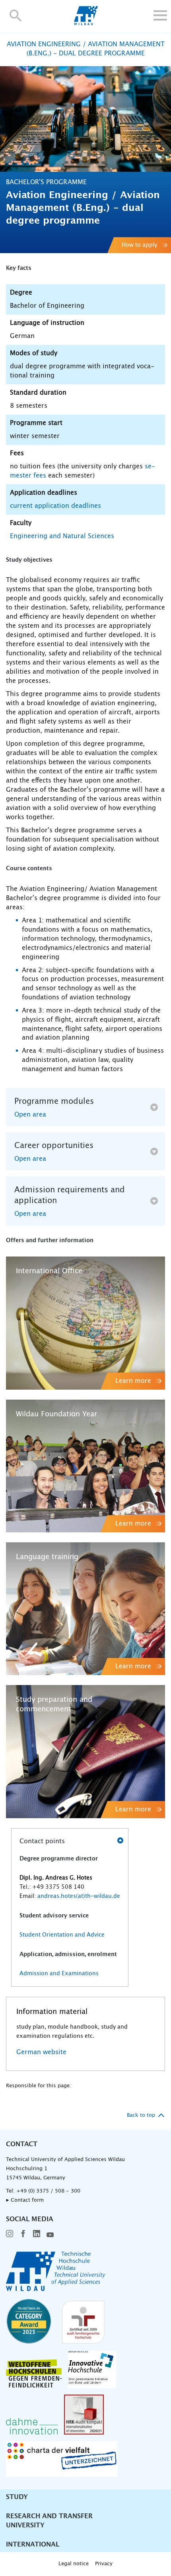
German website (41, 2052)
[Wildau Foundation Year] (85, 1466)
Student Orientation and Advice (62, 1935)
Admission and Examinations (59, 1974)
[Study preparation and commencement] (85, 1751)
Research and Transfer (49, 2516)
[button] (16, 15)
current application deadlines (55, 506)
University (25, 2525)
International (33, 2545)
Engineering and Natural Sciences (62, 536)
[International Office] (85, 1323)
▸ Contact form (25, 2200)
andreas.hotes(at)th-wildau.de (78, 1896)
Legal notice (74, 2564)
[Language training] (85, 1609)
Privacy (104, 2564)
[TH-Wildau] (86, 23)
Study (17, 2497)
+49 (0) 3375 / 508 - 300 (48, 2191)
